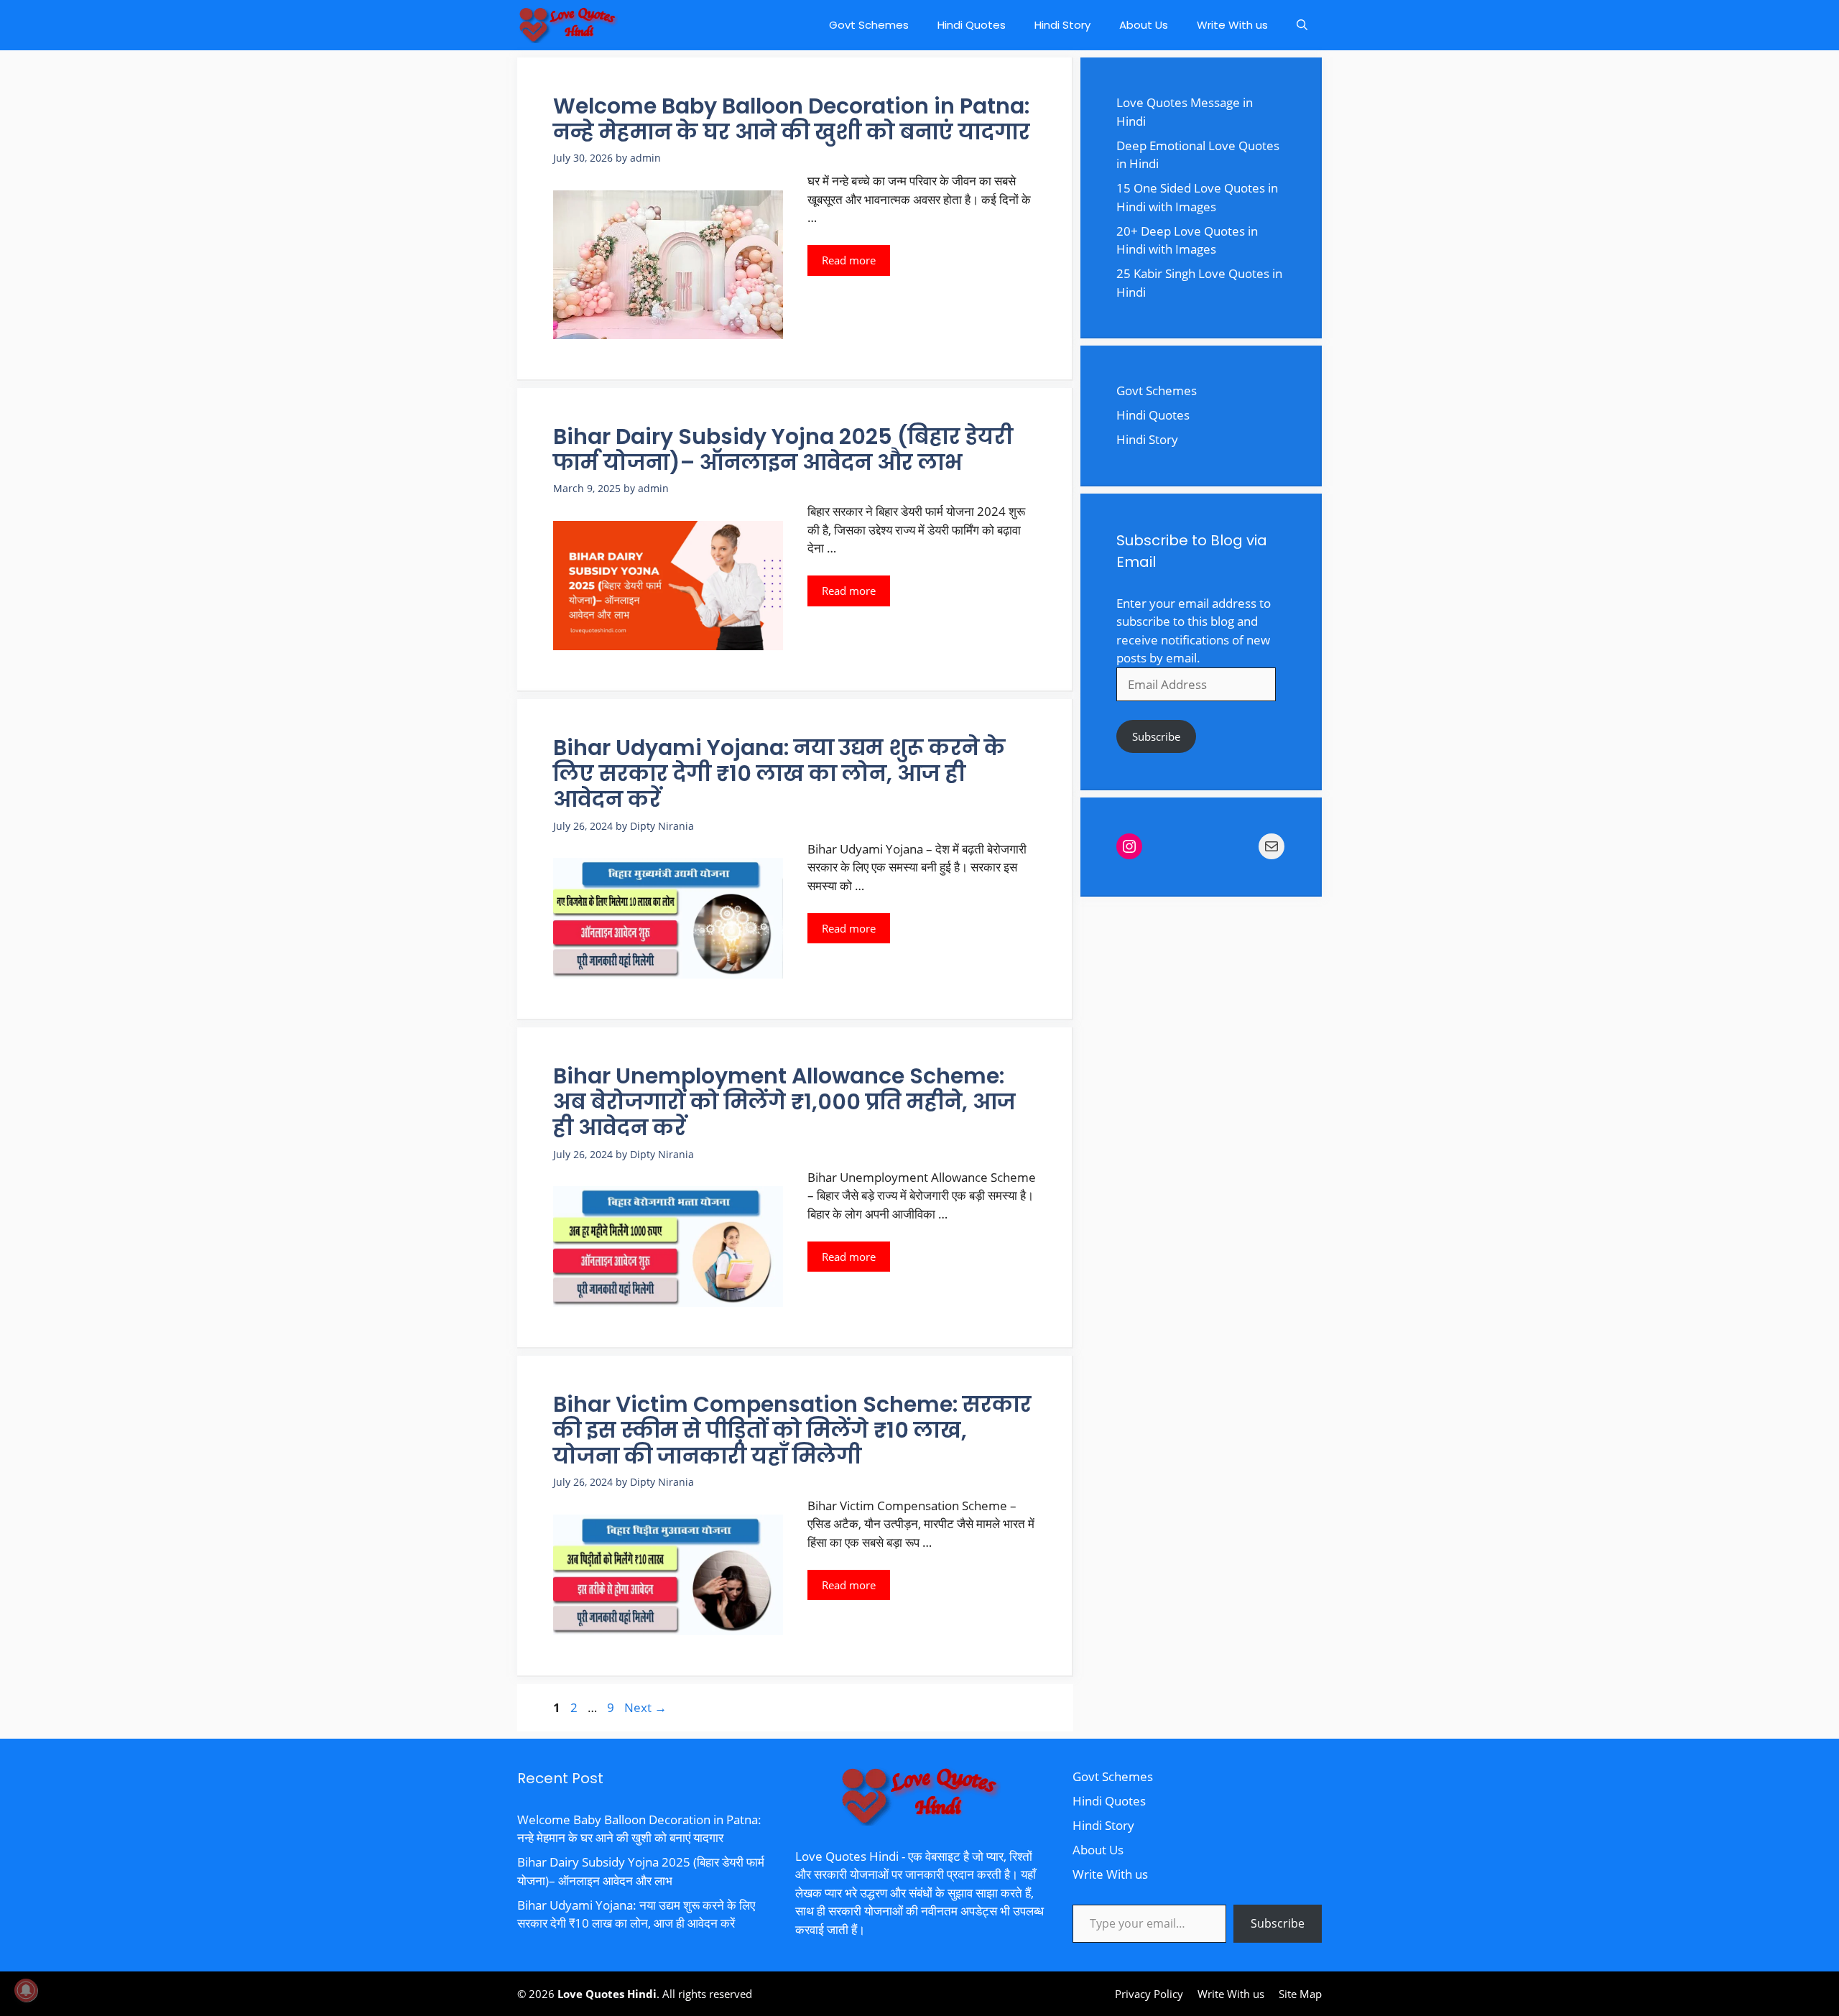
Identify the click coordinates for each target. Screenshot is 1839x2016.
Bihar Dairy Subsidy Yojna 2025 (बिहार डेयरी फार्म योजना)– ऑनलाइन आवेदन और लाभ (783, 449)
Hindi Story (1062, 25)
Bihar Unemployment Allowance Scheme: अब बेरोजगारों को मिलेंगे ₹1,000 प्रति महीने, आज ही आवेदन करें (784, 1102)
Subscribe (1156, 736)
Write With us (1232, 25)
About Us (1144, 25)
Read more (849, 260)
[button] (1302, 25)
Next (645, 1707)
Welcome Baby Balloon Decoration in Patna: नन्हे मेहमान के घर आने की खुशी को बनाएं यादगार (792, 119)
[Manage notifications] (26, 1990)
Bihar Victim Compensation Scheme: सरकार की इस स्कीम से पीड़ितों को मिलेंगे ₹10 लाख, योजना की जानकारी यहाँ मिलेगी (792, 1430)
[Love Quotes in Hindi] (568, 25)
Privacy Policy (1149, 1994)
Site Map (1300, 1994)
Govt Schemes (869, 25)
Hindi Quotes (972, 25)
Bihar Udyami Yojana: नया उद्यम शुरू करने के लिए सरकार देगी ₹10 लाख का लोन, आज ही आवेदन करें (779, 773)
